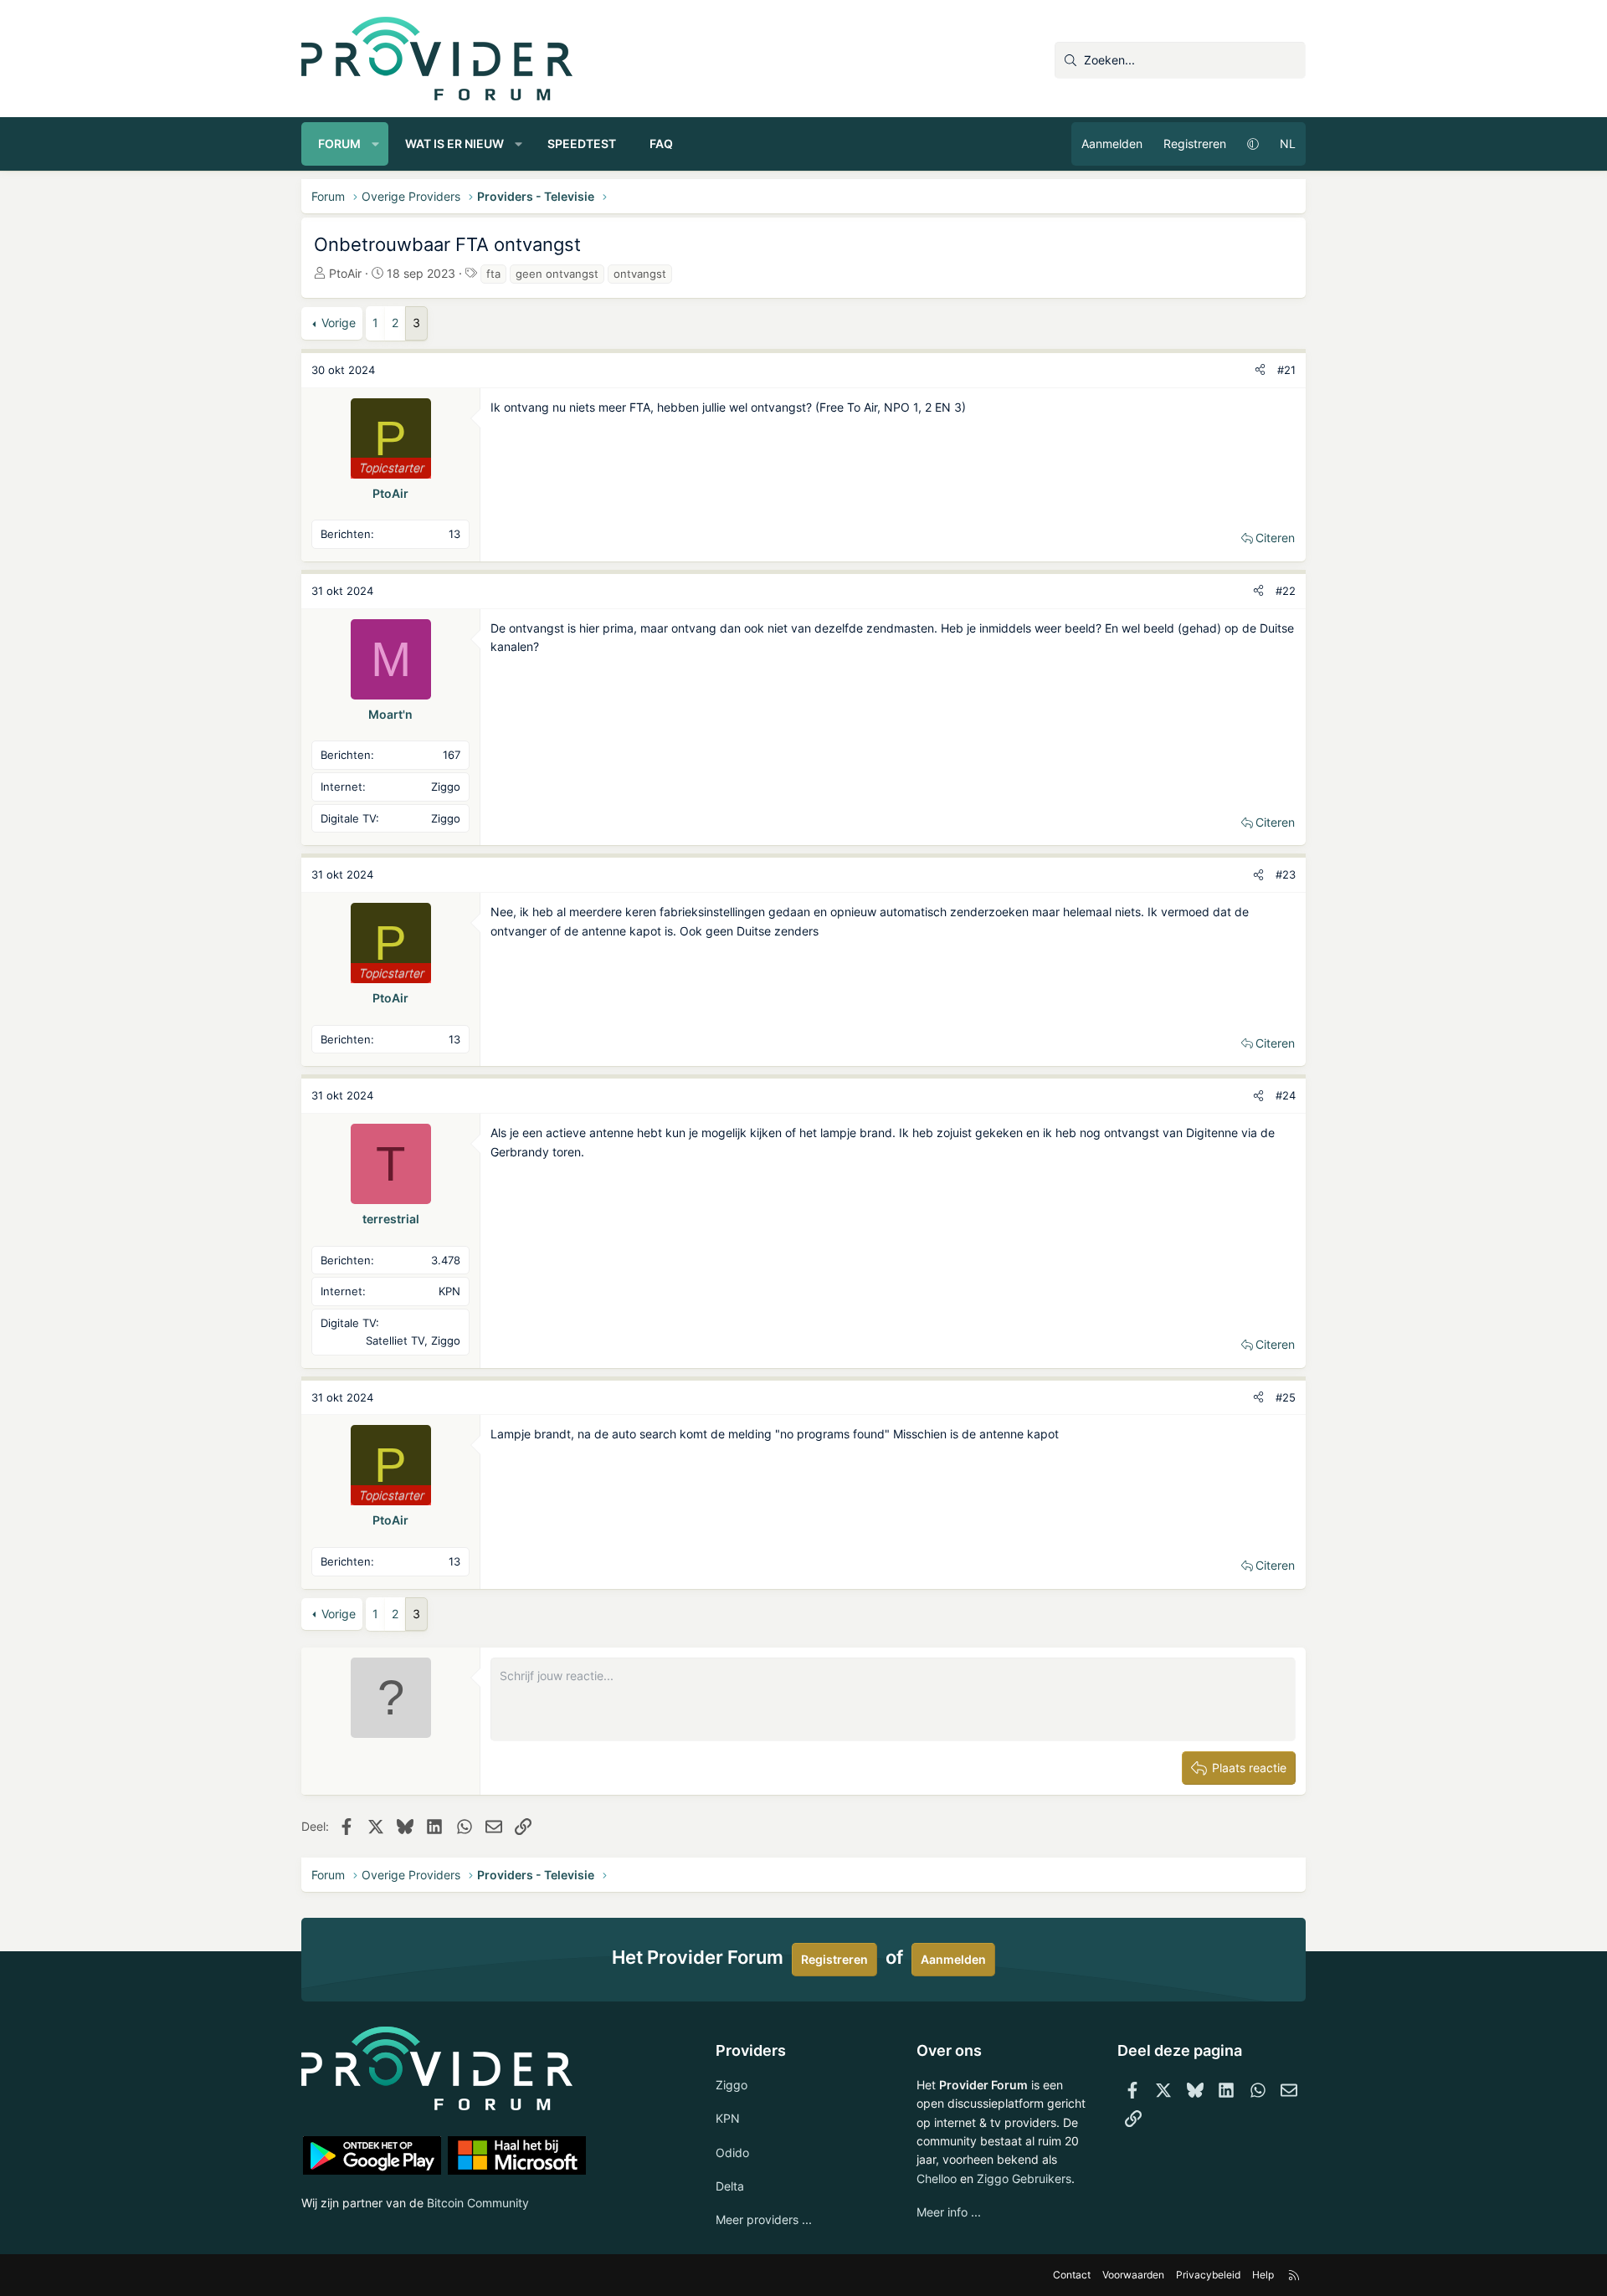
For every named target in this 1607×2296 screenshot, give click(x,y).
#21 (1286, 370)
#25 (1286, 1397)
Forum (339, 143)
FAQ (661, 143)
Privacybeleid (1208, 2275)
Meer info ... (949, 2212)
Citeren (1275, 538)
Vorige (339, 323)
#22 (1286, 591)
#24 (1286, 1095)
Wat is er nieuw (454, 143)
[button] (376, 144)
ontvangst (640, 274)
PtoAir (345, 273)
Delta (730, 2186)
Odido (732, 2152)
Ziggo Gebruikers (1024, 2178)
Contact (1072, 2275)
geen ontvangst (557, 274)
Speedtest (582, 143)
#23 (1286, 874)
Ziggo (732, 2085)
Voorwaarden (1133, 2275)
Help (1263, 2275)
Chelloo (937, 2178)
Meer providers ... (764, 2219)
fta (493, 274)
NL (1288, 143)
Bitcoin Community (478, 2203)
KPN (728, 2118)
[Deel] (1260, 370)
